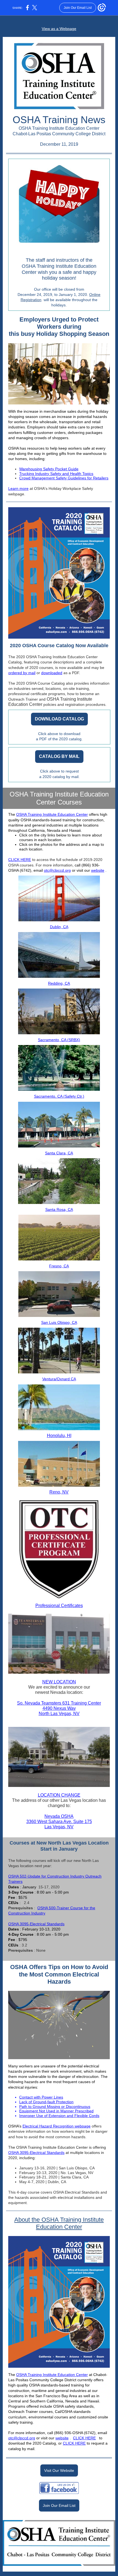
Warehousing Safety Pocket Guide (49, 469)
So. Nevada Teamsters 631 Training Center (59, 1703)
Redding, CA (59, 983)
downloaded (52, 673)
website (98, 870)
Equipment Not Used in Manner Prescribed (56, 2111)
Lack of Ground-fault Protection (46, 2102)
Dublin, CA (59, 927)
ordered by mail (22, 673)
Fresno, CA (59, 1266)
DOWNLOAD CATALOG (59, 719)
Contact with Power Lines (41, 2097)
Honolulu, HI (59, 1436)
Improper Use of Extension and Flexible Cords (59, 2116)
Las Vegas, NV (59, 1827)
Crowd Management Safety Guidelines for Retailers (64, 478)
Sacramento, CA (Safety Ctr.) (59, 1096)
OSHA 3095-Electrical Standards (36, 1924)
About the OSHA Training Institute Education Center (59, 2223)
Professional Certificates (59, 1606)
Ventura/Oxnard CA (59, 1379)
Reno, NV (59, 1492)
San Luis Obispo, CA (59, 1322)
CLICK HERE (20, 860)
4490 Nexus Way (59, 1708)
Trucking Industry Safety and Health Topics (56, 474)
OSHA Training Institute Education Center (52, 814)
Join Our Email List (59, 2505)
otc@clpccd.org (57, 870)
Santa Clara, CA (59, 1153)
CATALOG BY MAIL (59, 756)
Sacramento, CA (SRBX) (59, 1040)
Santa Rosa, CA (59, 1209)
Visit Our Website (59, 2470)
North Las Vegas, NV (59, 1714)
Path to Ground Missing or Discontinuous (55, 2107)
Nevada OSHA (59, 1816)
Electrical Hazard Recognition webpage (57, 2126)
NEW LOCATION (59, 1682)
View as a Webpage (59, 29)
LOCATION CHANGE (59, 1795)
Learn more (18, 488)
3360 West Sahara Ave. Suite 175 (59, 1822)
